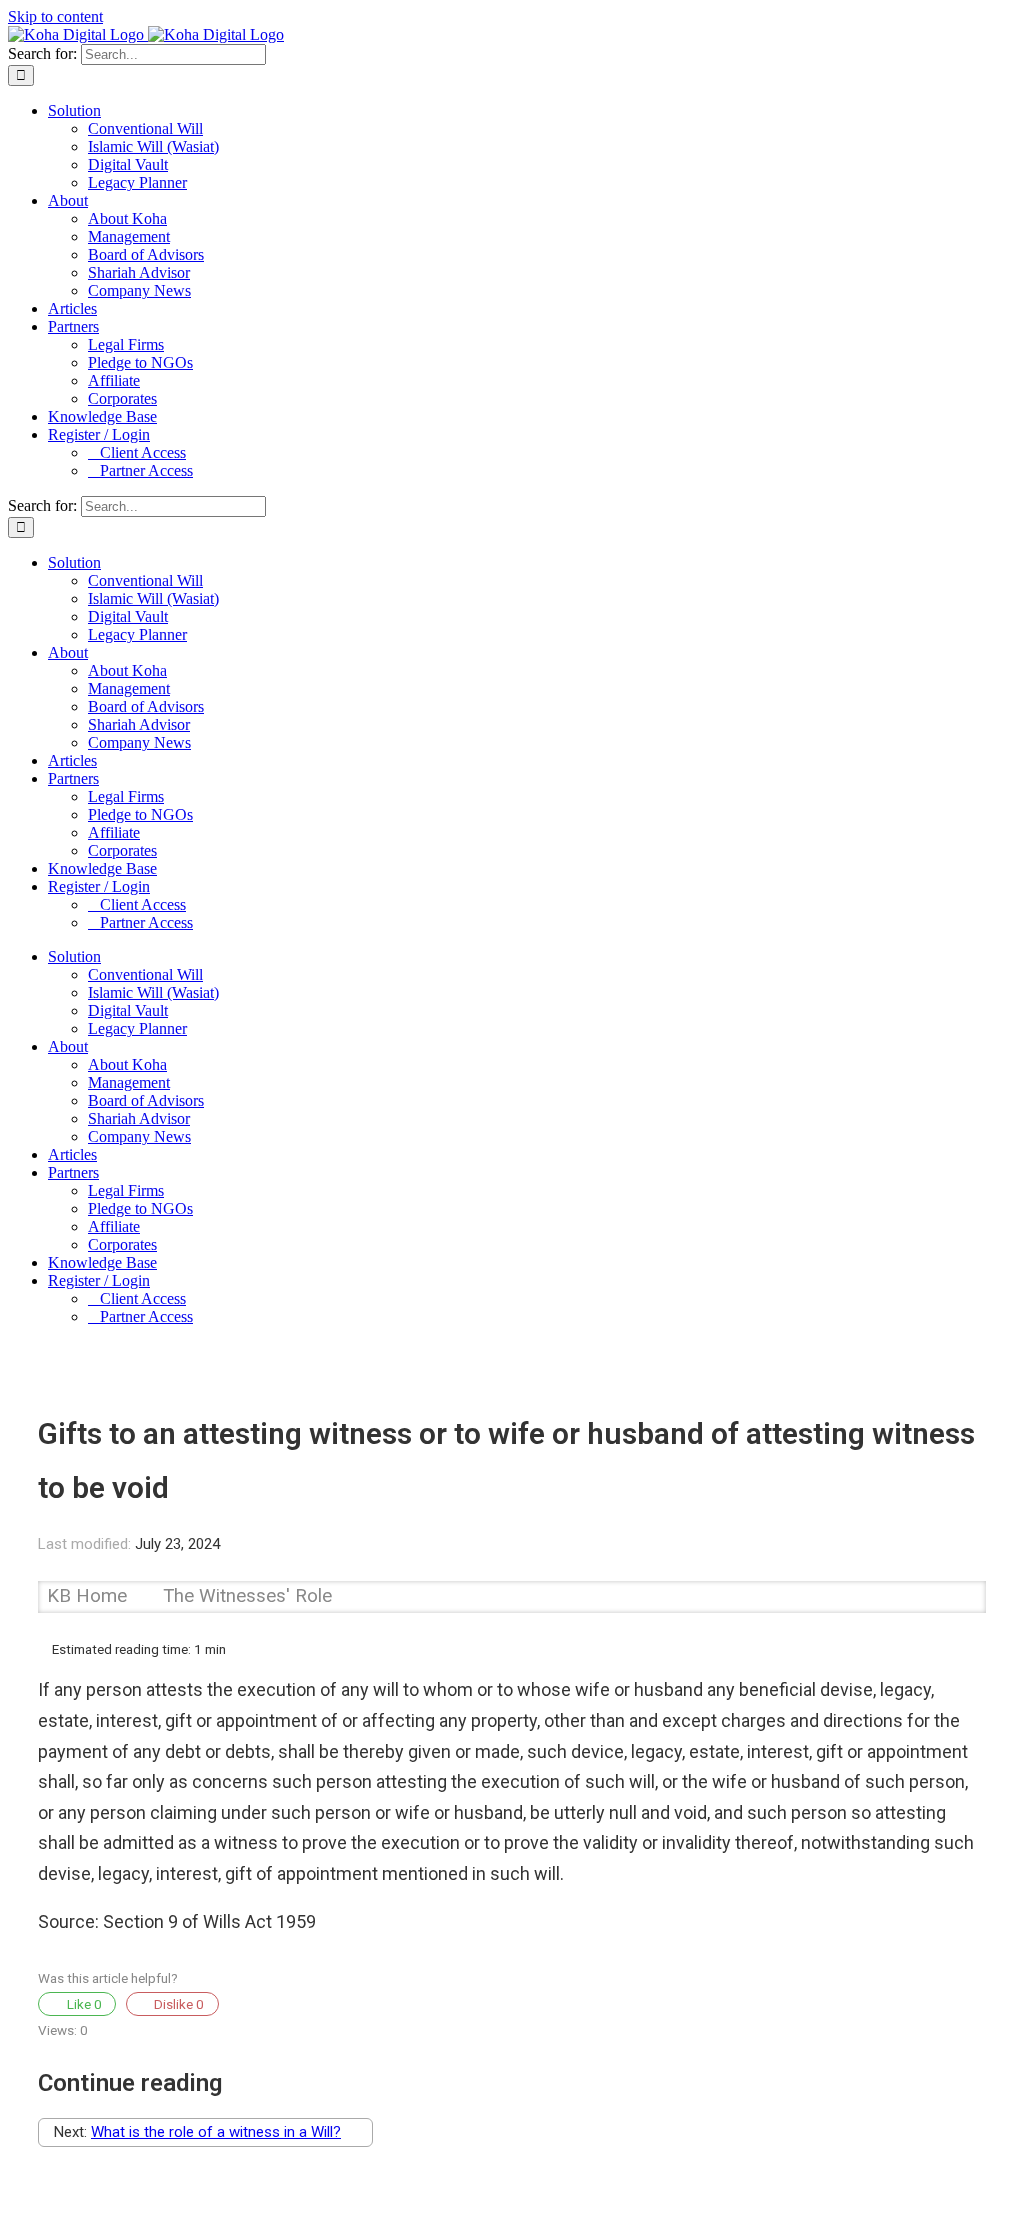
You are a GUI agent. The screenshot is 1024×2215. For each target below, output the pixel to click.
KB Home (89, 1596)
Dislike (177, 2004)
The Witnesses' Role (247, 1596)
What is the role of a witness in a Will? (216, 2132)
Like (83, 2004)
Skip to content (55, 16)
